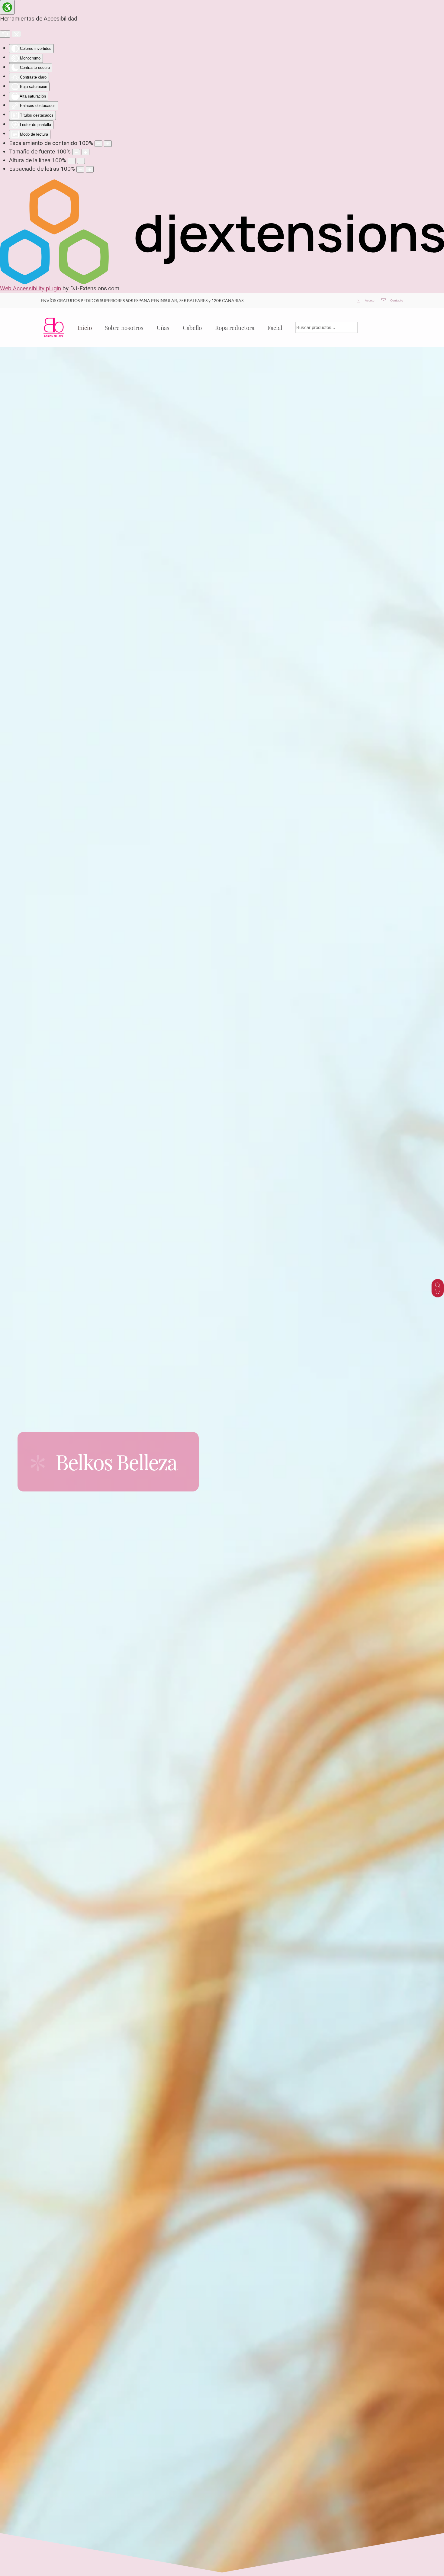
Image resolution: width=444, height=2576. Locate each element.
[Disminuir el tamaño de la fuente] (76, 152)
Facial (275, 327)
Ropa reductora (235, 327)
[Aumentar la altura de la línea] (81, 161)
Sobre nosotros (124, 327)
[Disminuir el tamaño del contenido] (98, 144)
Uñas (163, 327)
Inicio (85, 327)
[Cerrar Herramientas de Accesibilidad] (16, 34)
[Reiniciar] (5, 34)
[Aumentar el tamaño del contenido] (108, 144)
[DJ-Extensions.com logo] (222, 231)
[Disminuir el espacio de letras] (80, 169)
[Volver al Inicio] (53, 327)
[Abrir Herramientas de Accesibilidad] (7, 7)
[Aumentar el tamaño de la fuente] (85, 152)
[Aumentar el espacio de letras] (90, 169)
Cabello (192, 327)
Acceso (370, 300)
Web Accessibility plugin (31, 288)
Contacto (397, 300)
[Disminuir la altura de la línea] (72, 161)
